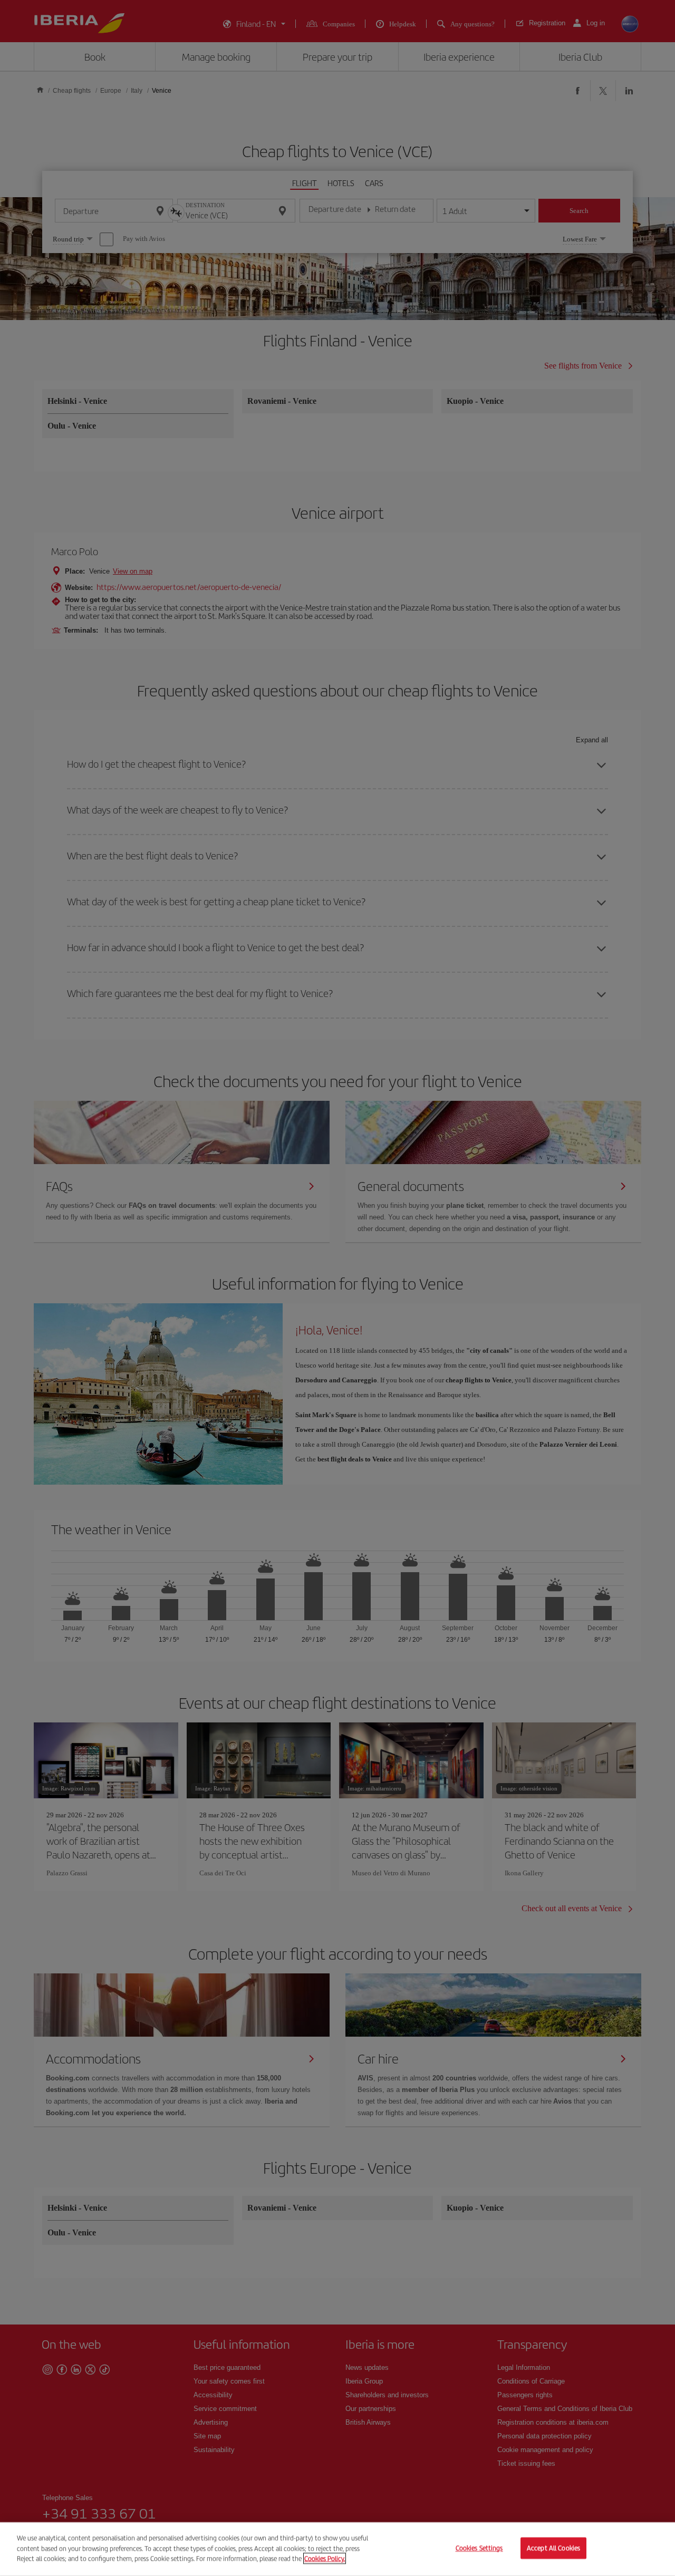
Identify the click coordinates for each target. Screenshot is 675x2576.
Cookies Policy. (325, 2558)
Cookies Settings (479, 2548)
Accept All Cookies (553, 2548)
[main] (337, 2549)
